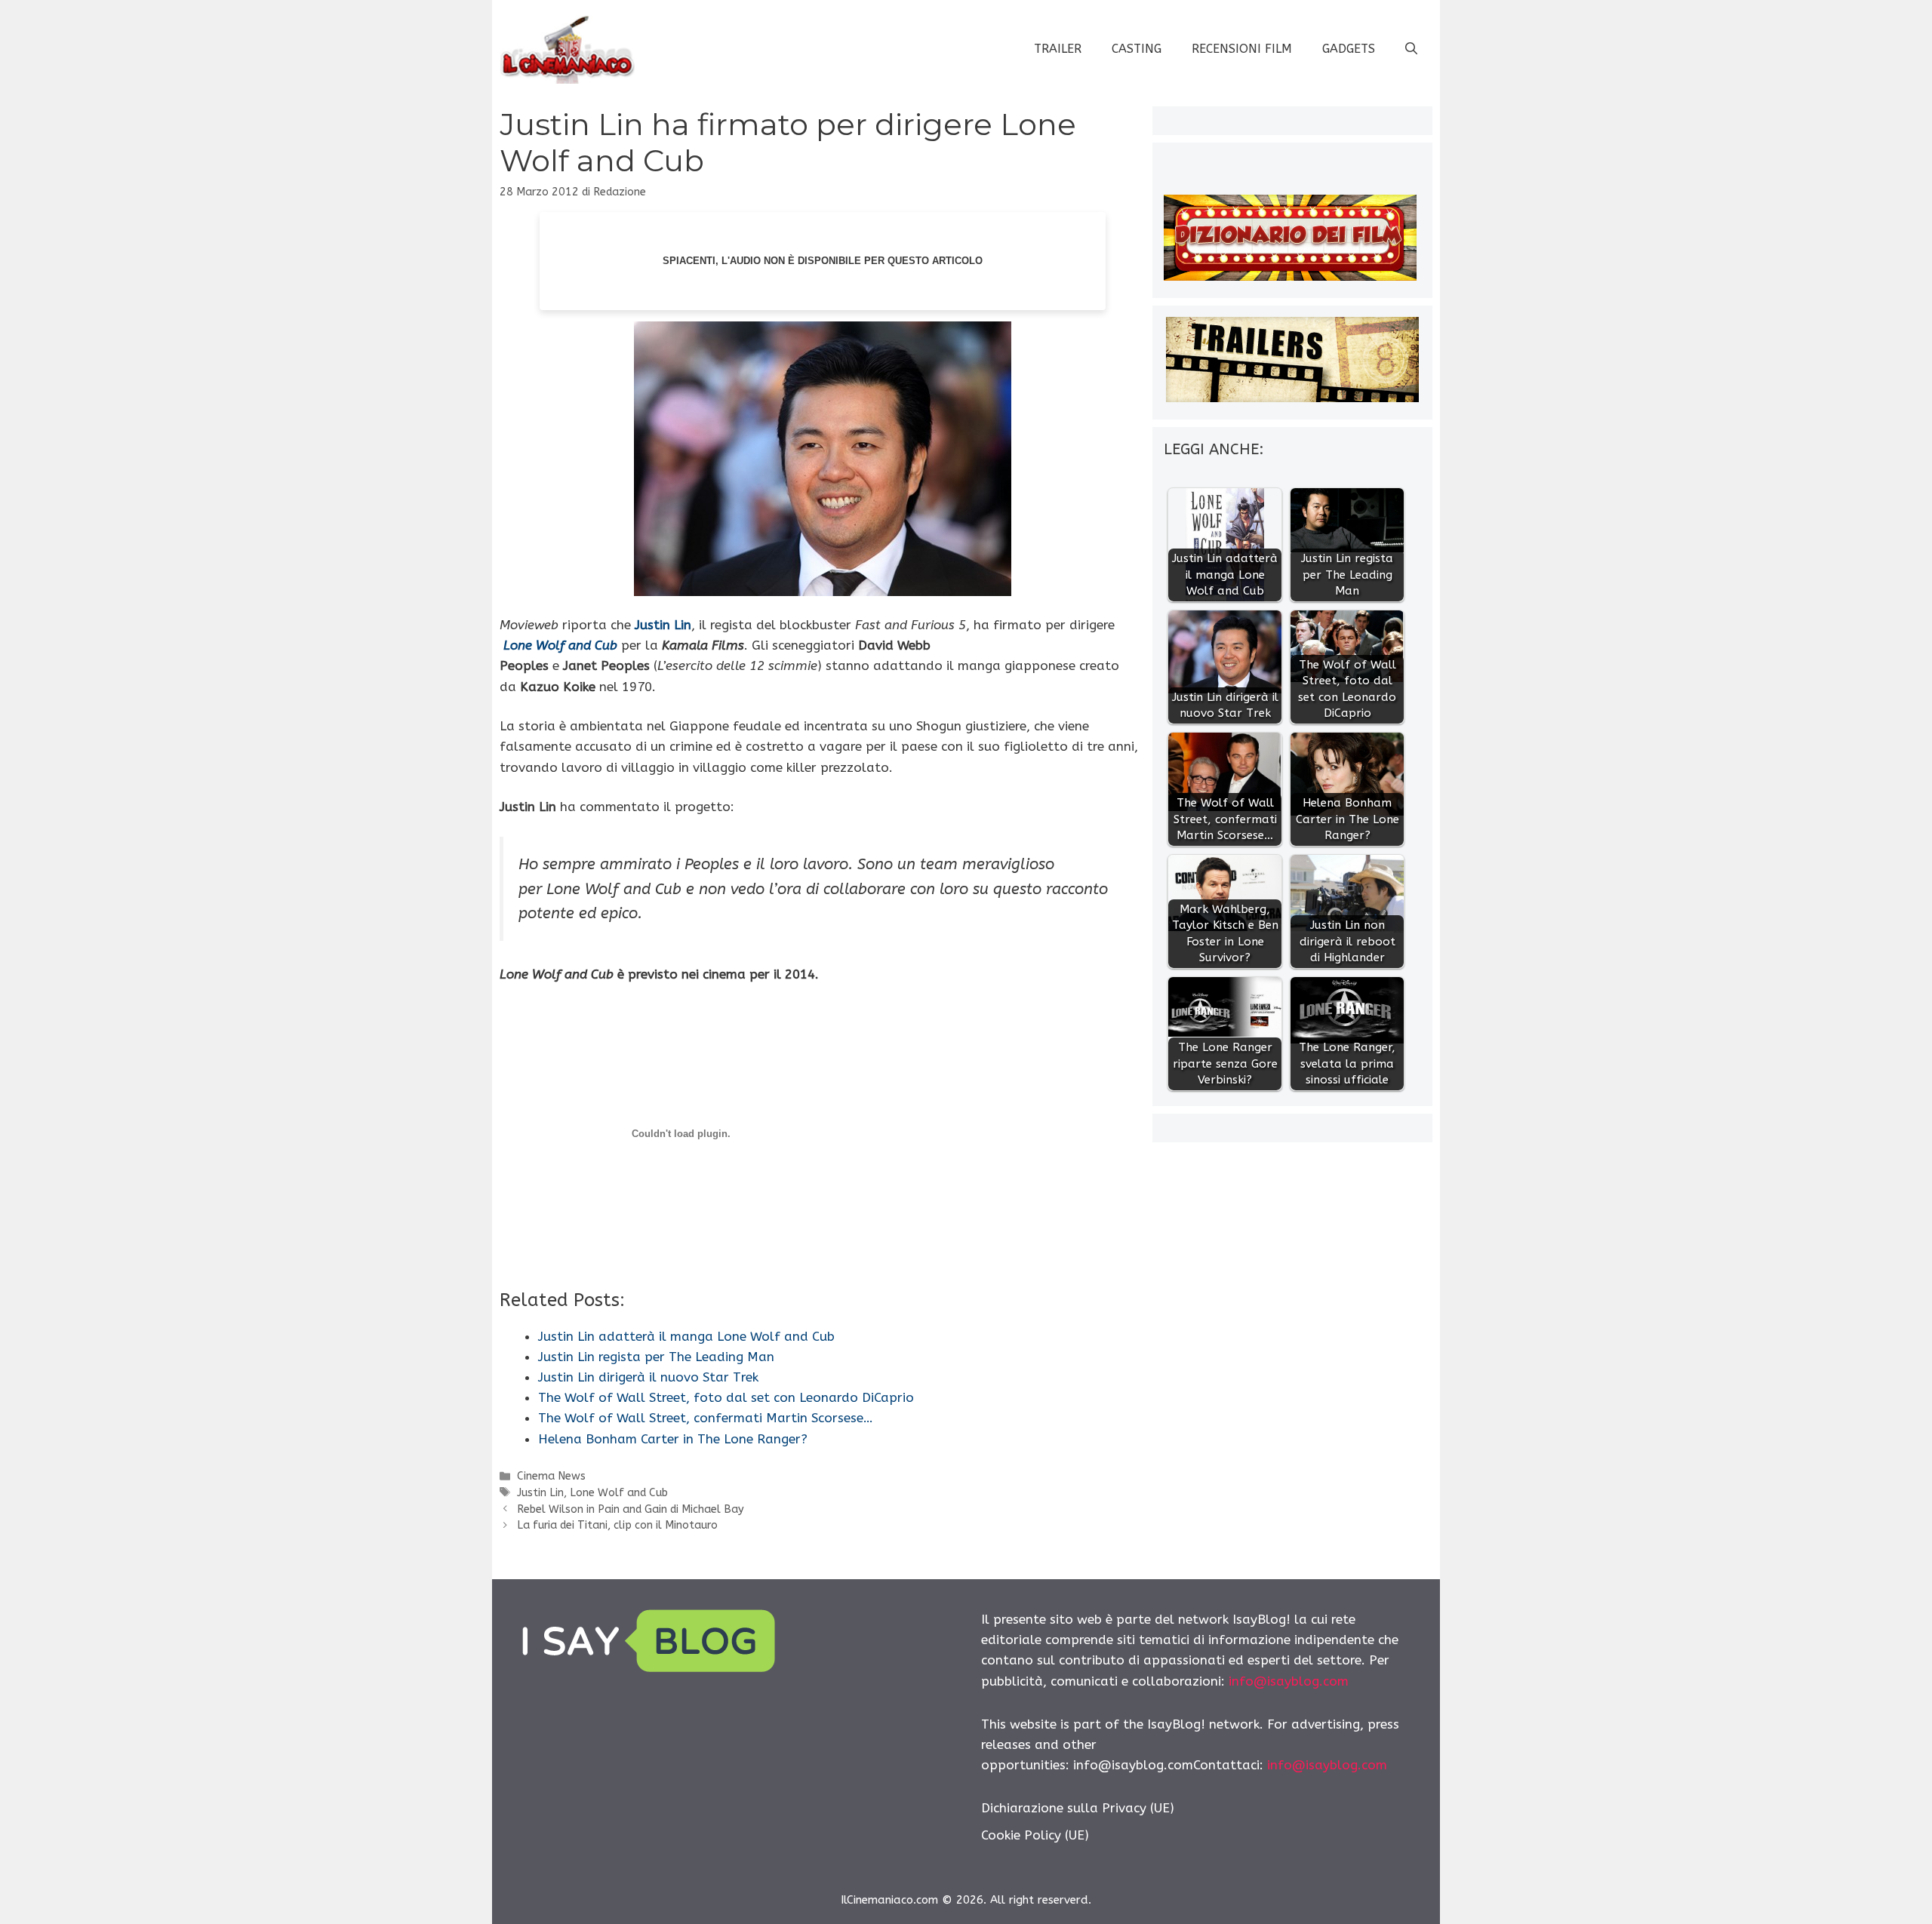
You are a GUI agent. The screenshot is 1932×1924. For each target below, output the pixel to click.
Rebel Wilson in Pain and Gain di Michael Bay (631, 1509)
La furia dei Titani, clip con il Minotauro (617, 1525)
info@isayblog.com (1289, 1681)
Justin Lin (663, 625)
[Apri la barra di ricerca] (1411, 49)
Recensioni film (1242, 49)
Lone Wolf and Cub (560, 645)
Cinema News (551, 1476)
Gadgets (1349, 49)
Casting (1137, 49)
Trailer (1058, 49)
